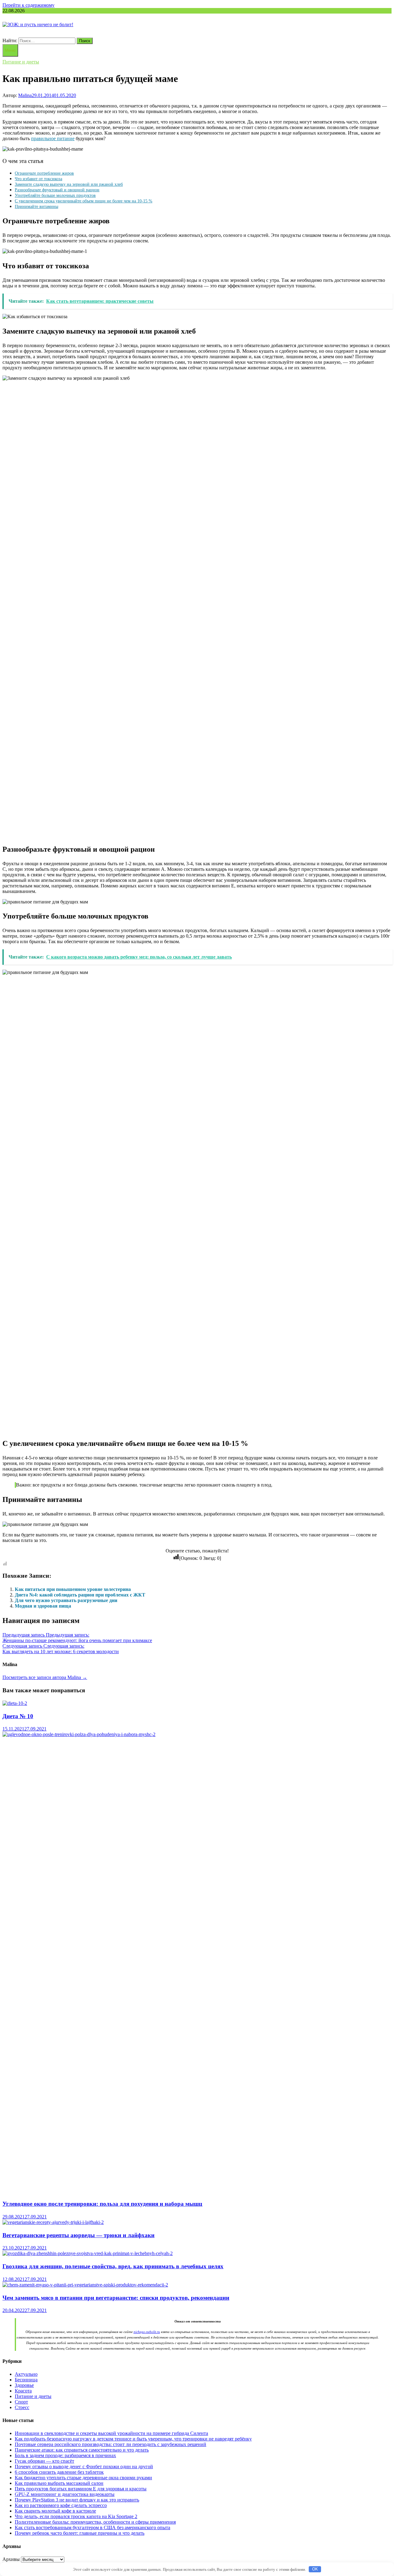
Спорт (21, 2402)
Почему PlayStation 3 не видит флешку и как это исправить (77, 2500)
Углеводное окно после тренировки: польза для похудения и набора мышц (102, 2204)
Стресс (22, 2407)
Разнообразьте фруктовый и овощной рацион (57, 190)
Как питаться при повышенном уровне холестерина (73, 1589)
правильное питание (53, 138)
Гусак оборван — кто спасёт (44, 2461)
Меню (10, 50)
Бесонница (26, 2380)
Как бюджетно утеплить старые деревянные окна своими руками (83, 2478)
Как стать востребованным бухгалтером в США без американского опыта (92, 2527)
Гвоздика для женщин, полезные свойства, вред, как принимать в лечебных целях (113, 2266)
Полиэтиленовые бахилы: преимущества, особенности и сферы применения (95, 2522)
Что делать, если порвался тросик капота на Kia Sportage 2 (76, 2516)
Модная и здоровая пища (43, 1606)
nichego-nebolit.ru (147, 2332)
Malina (25, 95)
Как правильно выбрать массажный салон (59, 2483)
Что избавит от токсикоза (38, 179)
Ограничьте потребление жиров (44, 173)
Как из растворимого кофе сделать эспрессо (61, 2505)
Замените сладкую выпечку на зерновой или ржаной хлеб (69, 184)
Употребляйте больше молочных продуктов (55, 195)
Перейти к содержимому (28, 5)
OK (315, 2569)
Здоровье (24, 2385)
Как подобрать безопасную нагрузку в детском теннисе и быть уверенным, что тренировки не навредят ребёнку (133, 2439)
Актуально (26, 2374)
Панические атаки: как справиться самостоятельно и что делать (82, 2450)
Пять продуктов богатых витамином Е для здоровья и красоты (81, 2489)
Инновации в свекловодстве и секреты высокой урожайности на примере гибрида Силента (111, 2433)
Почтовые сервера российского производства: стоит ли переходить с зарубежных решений (111, 2444)
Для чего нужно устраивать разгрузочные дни (66, 1600)
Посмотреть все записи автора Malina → (45, 1677)
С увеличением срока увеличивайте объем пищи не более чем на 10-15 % (84, 201)
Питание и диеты (21, 62)
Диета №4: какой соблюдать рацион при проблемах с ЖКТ (80, 1595)
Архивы (11, 2559)
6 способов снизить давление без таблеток (59, 2472)
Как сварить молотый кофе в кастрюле (55, 2511)
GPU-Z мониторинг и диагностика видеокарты (65, 2494)
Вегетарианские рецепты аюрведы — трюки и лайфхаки (78, 2235)
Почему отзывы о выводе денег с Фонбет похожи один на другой (84, 2466)
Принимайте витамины (36, 206)
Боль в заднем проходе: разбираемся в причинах (65, 2455)
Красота (23, 2391)
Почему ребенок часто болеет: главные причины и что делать (80, 2533)
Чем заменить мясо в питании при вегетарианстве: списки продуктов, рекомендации (116, 2298)
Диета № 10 (18, 1716)
